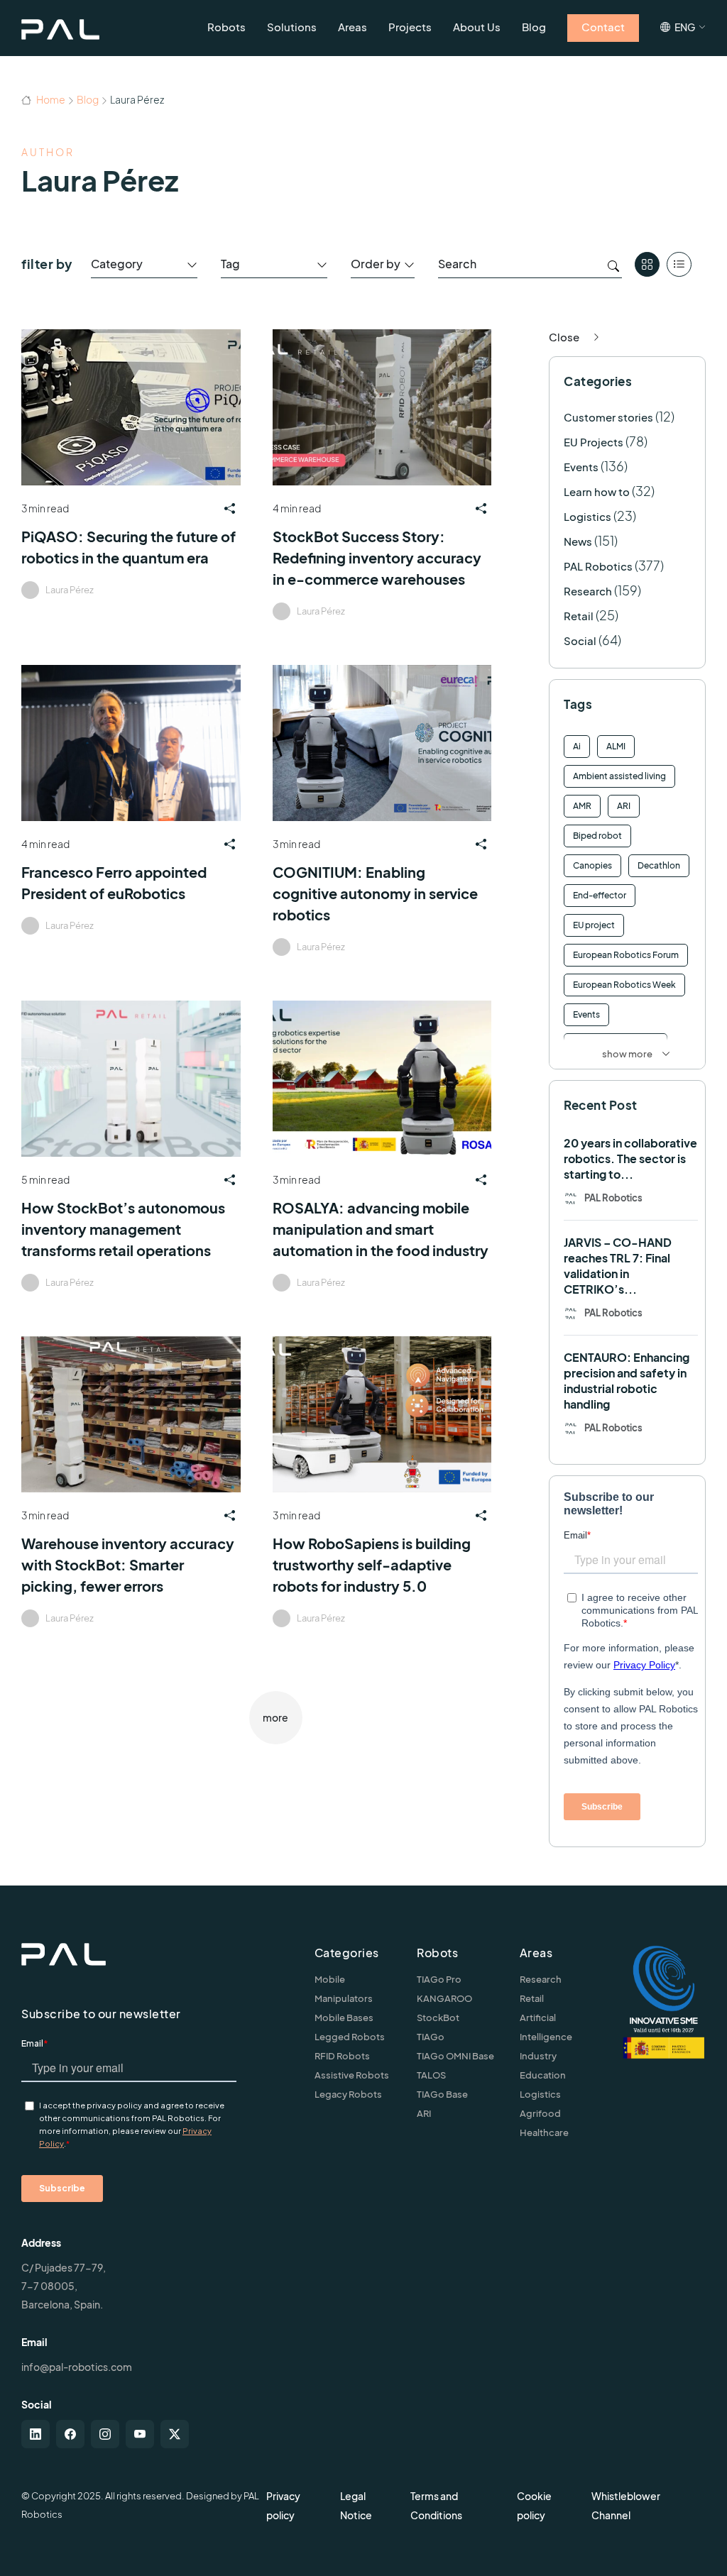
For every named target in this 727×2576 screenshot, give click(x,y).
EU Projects (594, 442)
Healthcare (544, 2132)
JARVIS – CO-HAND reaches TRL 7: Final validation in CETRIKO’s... (618, 1266)
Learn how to (597, 491)
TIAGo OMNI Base (455, 2056)
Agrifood (540, 2113)
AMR (582, 806)
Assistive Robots (352, 2075)
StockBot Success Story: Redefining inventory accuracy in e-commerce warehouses (377, 557)
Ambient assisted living (619, 776)
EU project (594, 925)
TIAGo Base (442, 2094)
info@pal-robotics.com (77, 2367)
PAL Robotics (598, 566)
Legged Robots (350, 2037)
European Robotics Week (624, 985)
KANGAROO (444, 1998)
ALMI (616, 746)
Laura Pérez (70, 590)
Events (581, 467)
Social (580, 640)
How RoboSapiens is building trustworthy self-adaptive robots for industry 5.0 (372, 1564)
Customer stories (608, 417)
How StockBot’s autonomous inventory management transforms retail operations (123, 1229)
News (578, 541)
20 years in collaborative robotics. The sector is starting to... (630, 1158)
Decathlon (659, 865)
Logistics (587, 516)
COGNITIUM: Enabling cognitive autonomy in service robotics (375, 893)
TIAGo (431, 2037)
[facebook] (70, 2434)
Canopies (592, 865)
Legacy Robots (348, 2094)
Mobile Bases (344, 2018)
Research (588, 591)
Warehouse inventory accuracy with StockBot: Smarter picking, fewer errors (128, 1564)
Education (543, 2075)
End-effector (600, 895)
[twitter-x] (175, 2434)
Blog (88, 99)
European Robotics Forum (626, 955)
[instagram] (105, 2434)
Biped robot (597, 836)
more (275, 1717)
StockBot (438, 2018)
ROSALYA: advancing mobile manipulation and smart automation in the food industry (381, 1229)
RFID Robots (342, 2056)
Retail (579, 616)
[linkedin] (35, 2434)
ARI (624, 806)
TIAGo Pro (439, 1979)
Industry (538, 2056)
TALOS (431, 2075)
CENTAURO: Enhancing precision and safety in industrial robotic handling (627, 1381)
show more (627, 1054)
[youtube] (140, 2434)
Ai (577, 746)
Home (50, 99)
